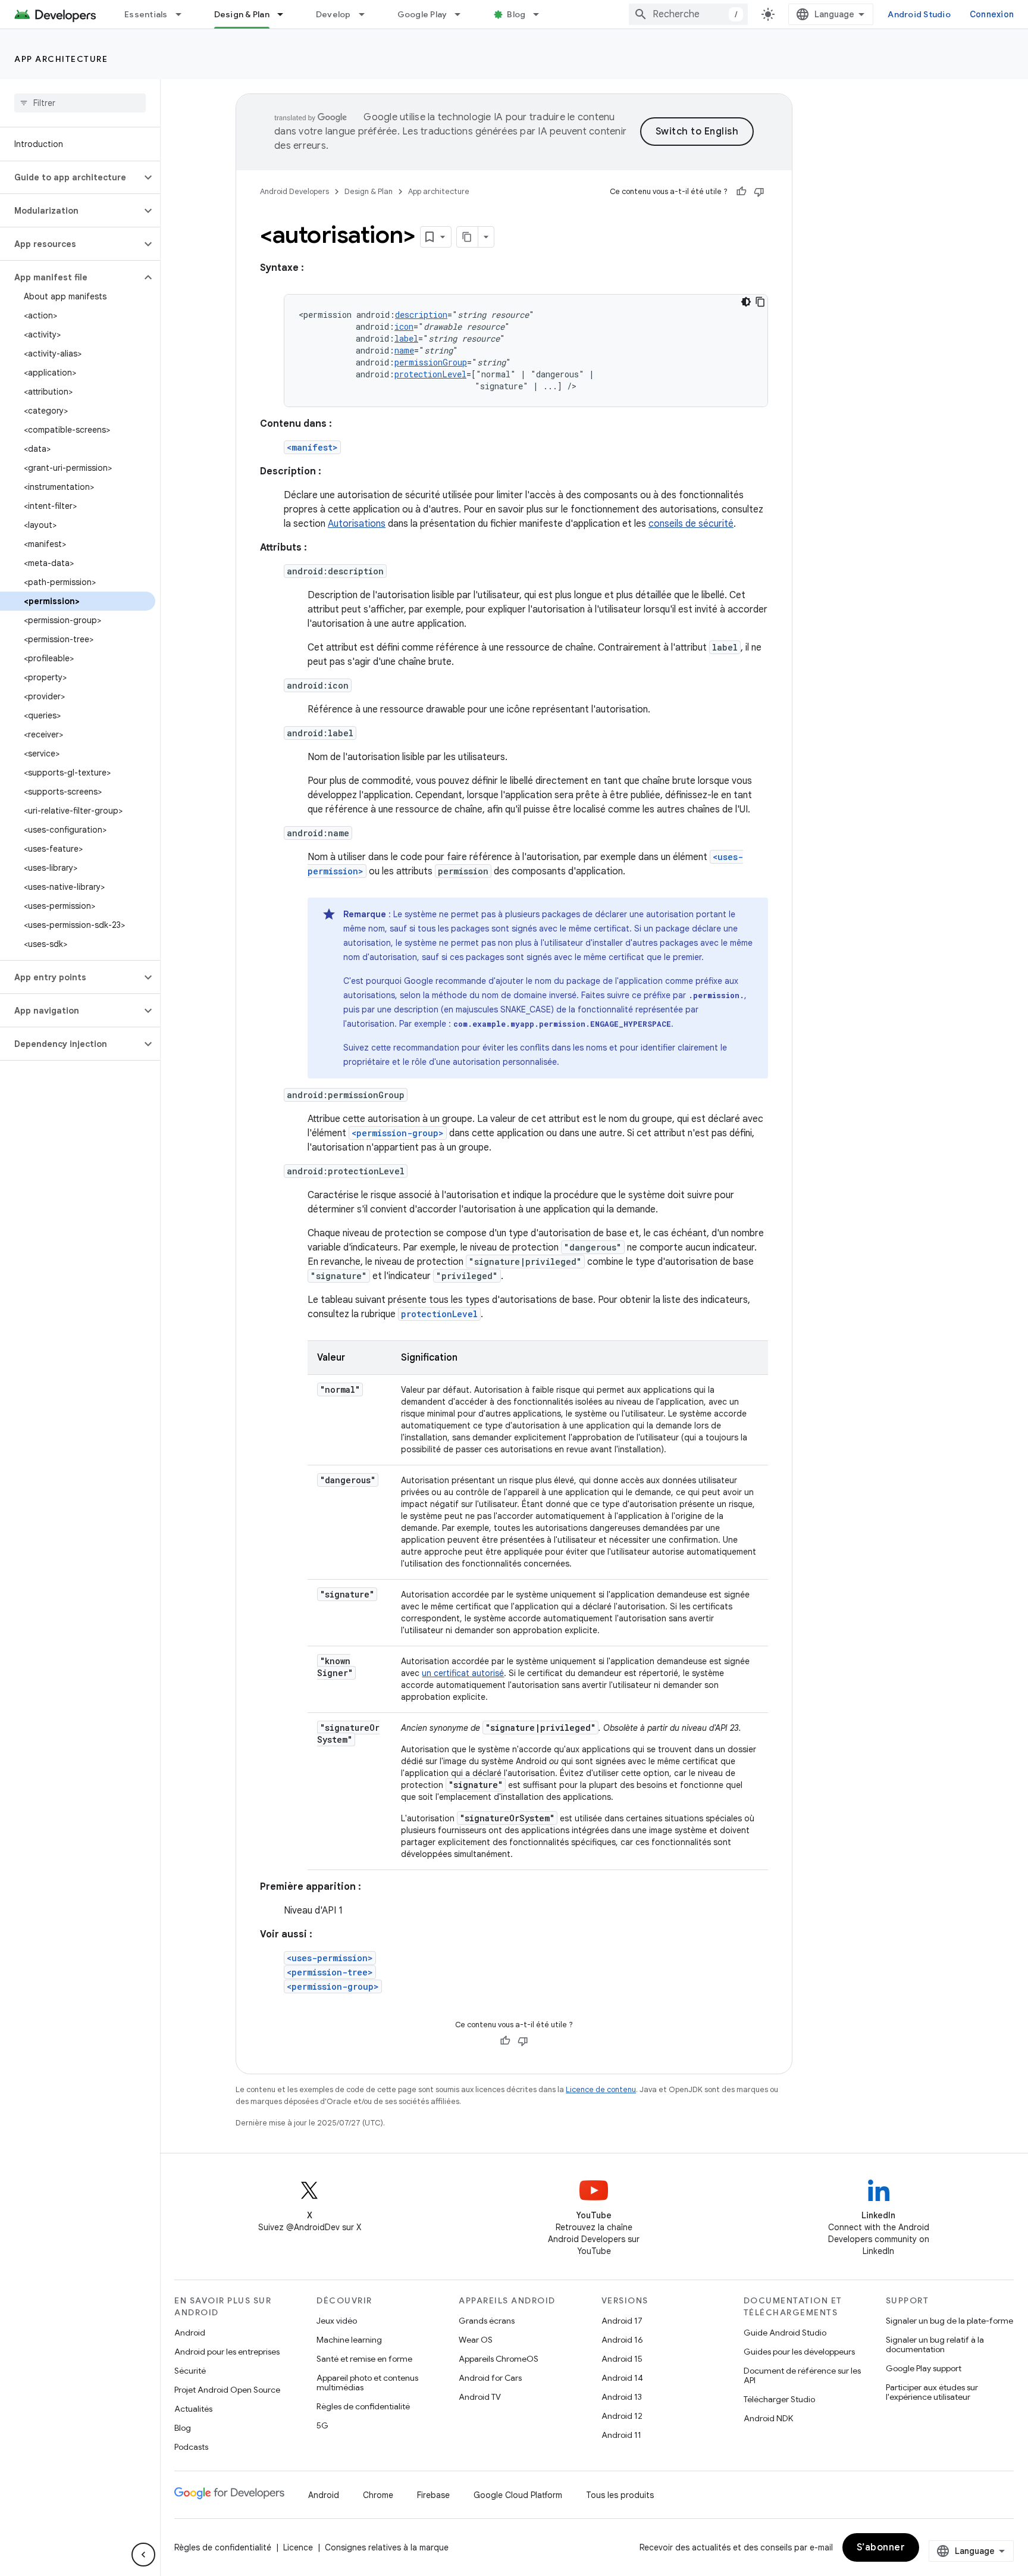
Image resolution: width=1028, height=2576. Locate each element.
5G (322, 2425)
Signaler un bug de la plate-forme (949, 2321)
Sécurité (190, 2371)
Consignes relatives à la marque (387, 2547)
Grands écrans (487, 2321)
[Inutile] (759, 192)
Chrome (378, 2495)
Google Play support (924, 2368)
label (406, 338)
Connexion (992, 14)
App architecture (61, 59)
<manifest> (312, 447)
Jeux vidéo (337, 2321)
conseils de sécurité (691, 524)
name (404, 350)
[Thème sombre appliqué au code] (746, 302)
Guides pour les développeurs (799, 2352)
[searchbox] (80, 103)
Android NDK (768, 2418)
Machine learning (349, 2340)
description (421, 315)
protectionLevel (430, 374)
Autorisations (357, 524)
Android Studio (919, 14)
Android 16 (622, 2340)
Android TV (480, 2397)
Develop (333, 14)
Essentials (146, 14)
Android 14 (622, 2378)
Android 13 (622, 2397)
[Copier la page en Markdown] (468, 237)
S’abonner (881, 2547)
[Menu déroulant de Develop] (367, 14)
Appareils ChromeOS (499, 2359)
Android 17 (622, 2321)
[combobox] (688, 14)
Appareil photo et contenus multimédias (367, 2383)
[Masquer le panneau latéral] (143, 2555)
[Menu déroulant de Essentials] (184, 14)
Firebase (433, 2495)
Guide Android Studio (785, 2333)
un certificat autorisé (463, 1673)
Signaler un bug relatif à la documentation (935, 2344)
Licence (298, 2547)
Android (190, 2333)
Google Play (422, 14)
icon (404, 326)
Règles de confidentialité (363, 2406)
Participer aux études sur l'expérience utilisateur (932, 2392)
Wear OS (476, 2340)
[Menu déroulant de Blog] (541, 14)
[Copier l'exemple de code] (760, 302)
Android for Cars (490, 2378)
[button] (70, 177)
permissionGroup (431, 362)
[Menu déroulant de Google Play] (463, 14)
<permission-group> (398, 1133)
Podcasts (191, 2447)
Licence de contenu (601, 2089)
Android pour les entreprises (227, 2352)
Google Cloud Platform (518, 2495)
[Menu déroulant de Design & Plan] (286, 14)
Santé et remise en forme (364, 2359)
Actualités (193, 2409)
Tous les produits (620, 2495)
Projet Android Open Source (227, 2390)
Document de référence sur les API (802, 2375)
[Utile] (741, 192)
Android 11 (621, 2435)
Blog (516, 14)
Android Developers (294, 191)
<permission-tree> (330, 1972)
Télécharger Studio (779, 2399)
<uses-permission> (330, 1958)
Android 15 (622, 2359)
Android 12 (622, 2416)
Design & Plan (242, 14)
